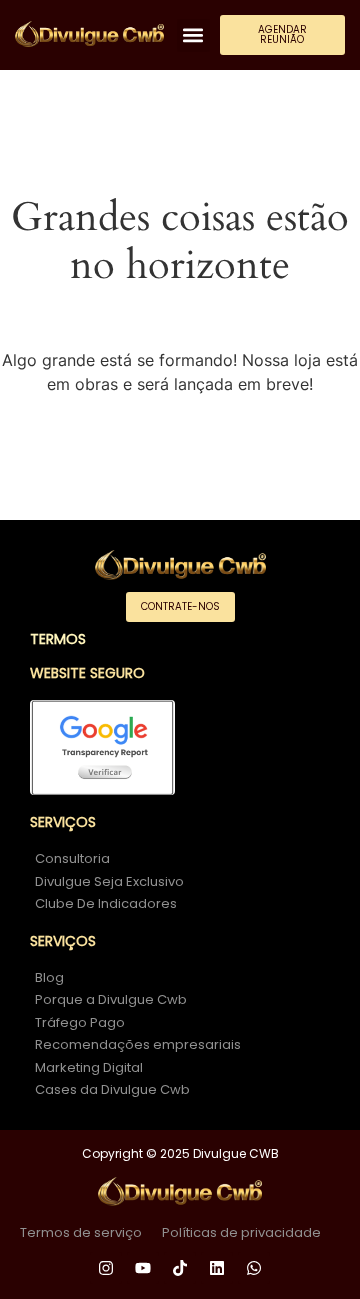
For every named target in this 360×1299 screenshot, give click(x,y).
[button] (193, 35)
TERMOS (58, 639)
